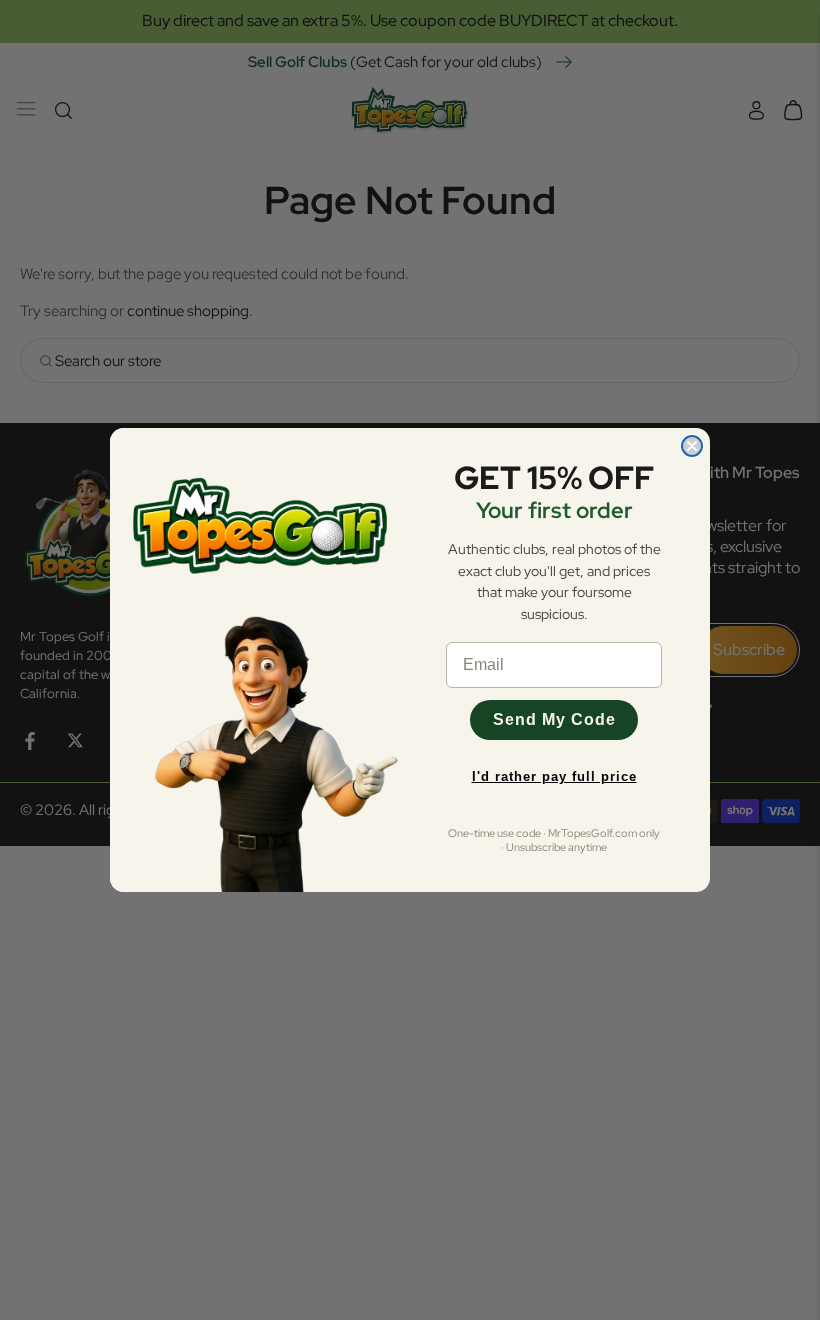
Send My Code (554, 719)
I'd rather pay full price (554, 776)
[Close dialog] (692, 446)
